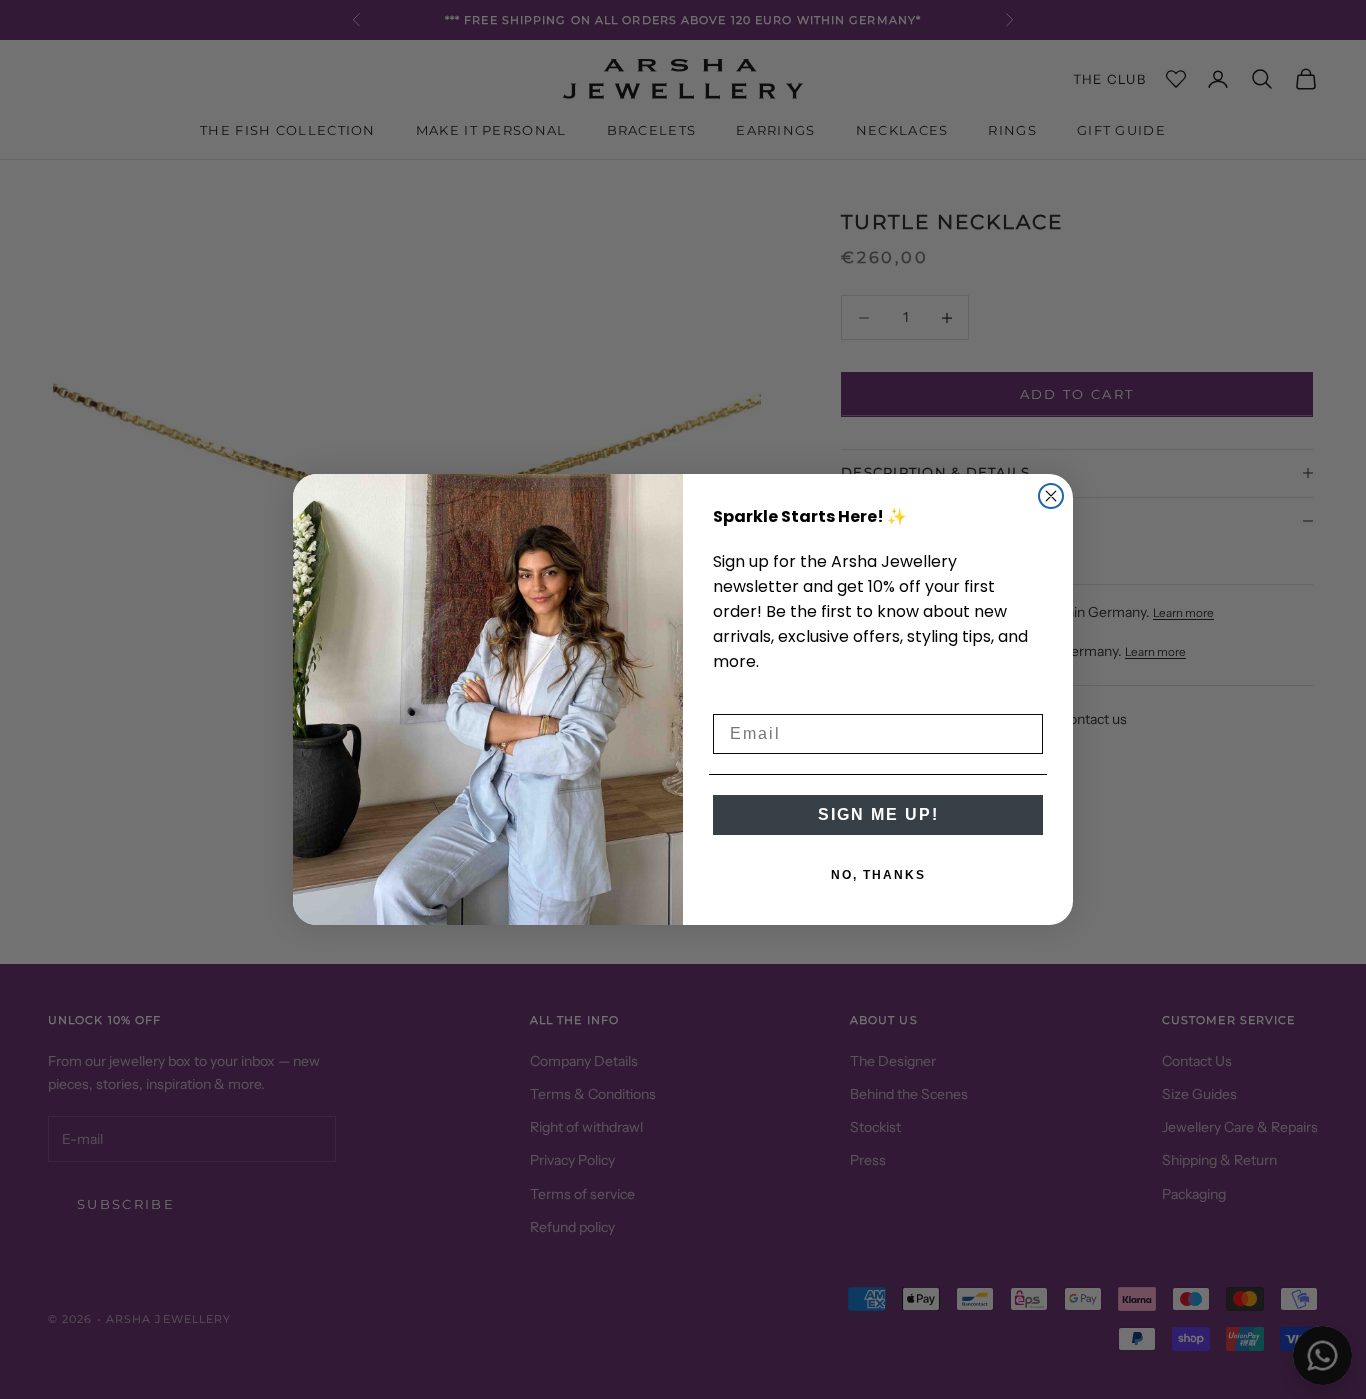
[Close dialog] (1051, 496)
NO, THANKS (878, 875)
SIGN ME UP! (878, 814)
